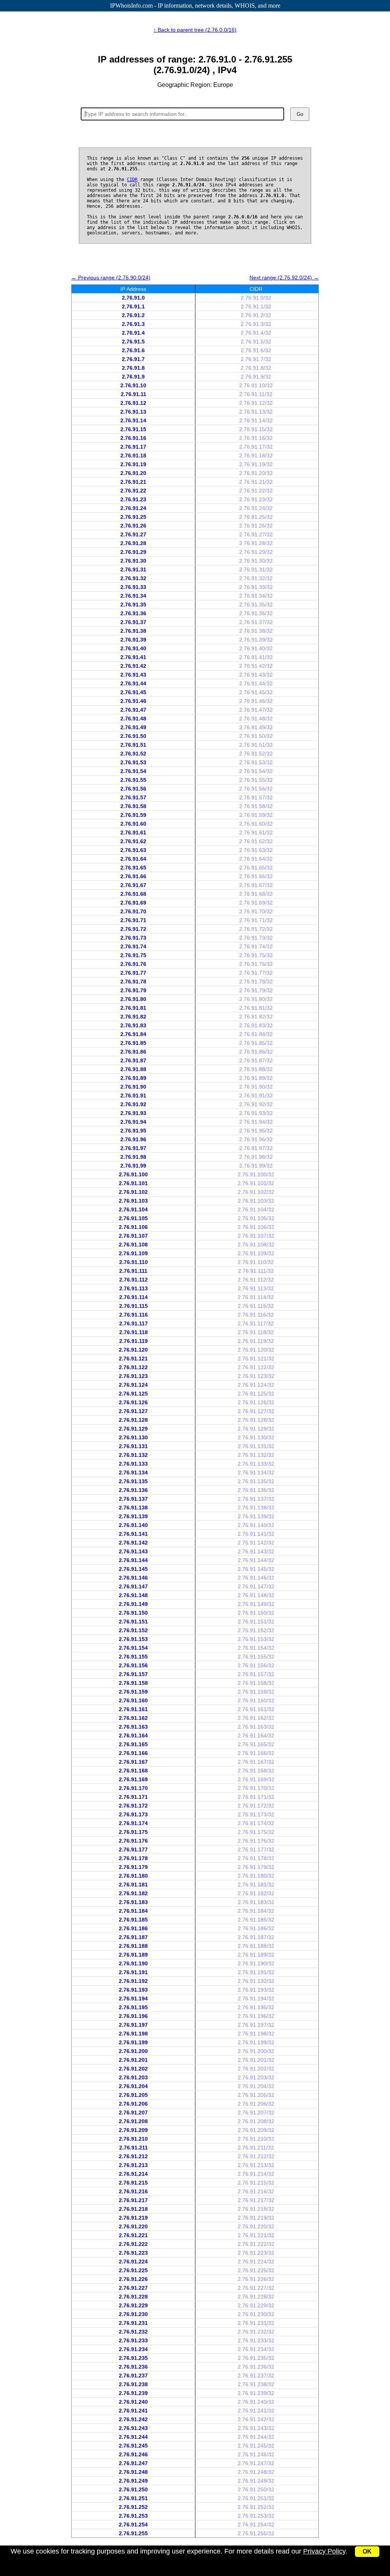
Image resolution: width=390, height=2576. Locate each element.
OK (367, 2551)
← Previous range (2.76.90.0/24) (111, 277)
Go (300, 114)
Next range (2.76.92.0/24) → (284, 277)
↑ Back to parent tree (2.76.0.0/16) (195, 30)
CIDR (132, 180)
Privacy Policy (324, 2551)
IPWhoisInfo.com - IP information (195, 6)
